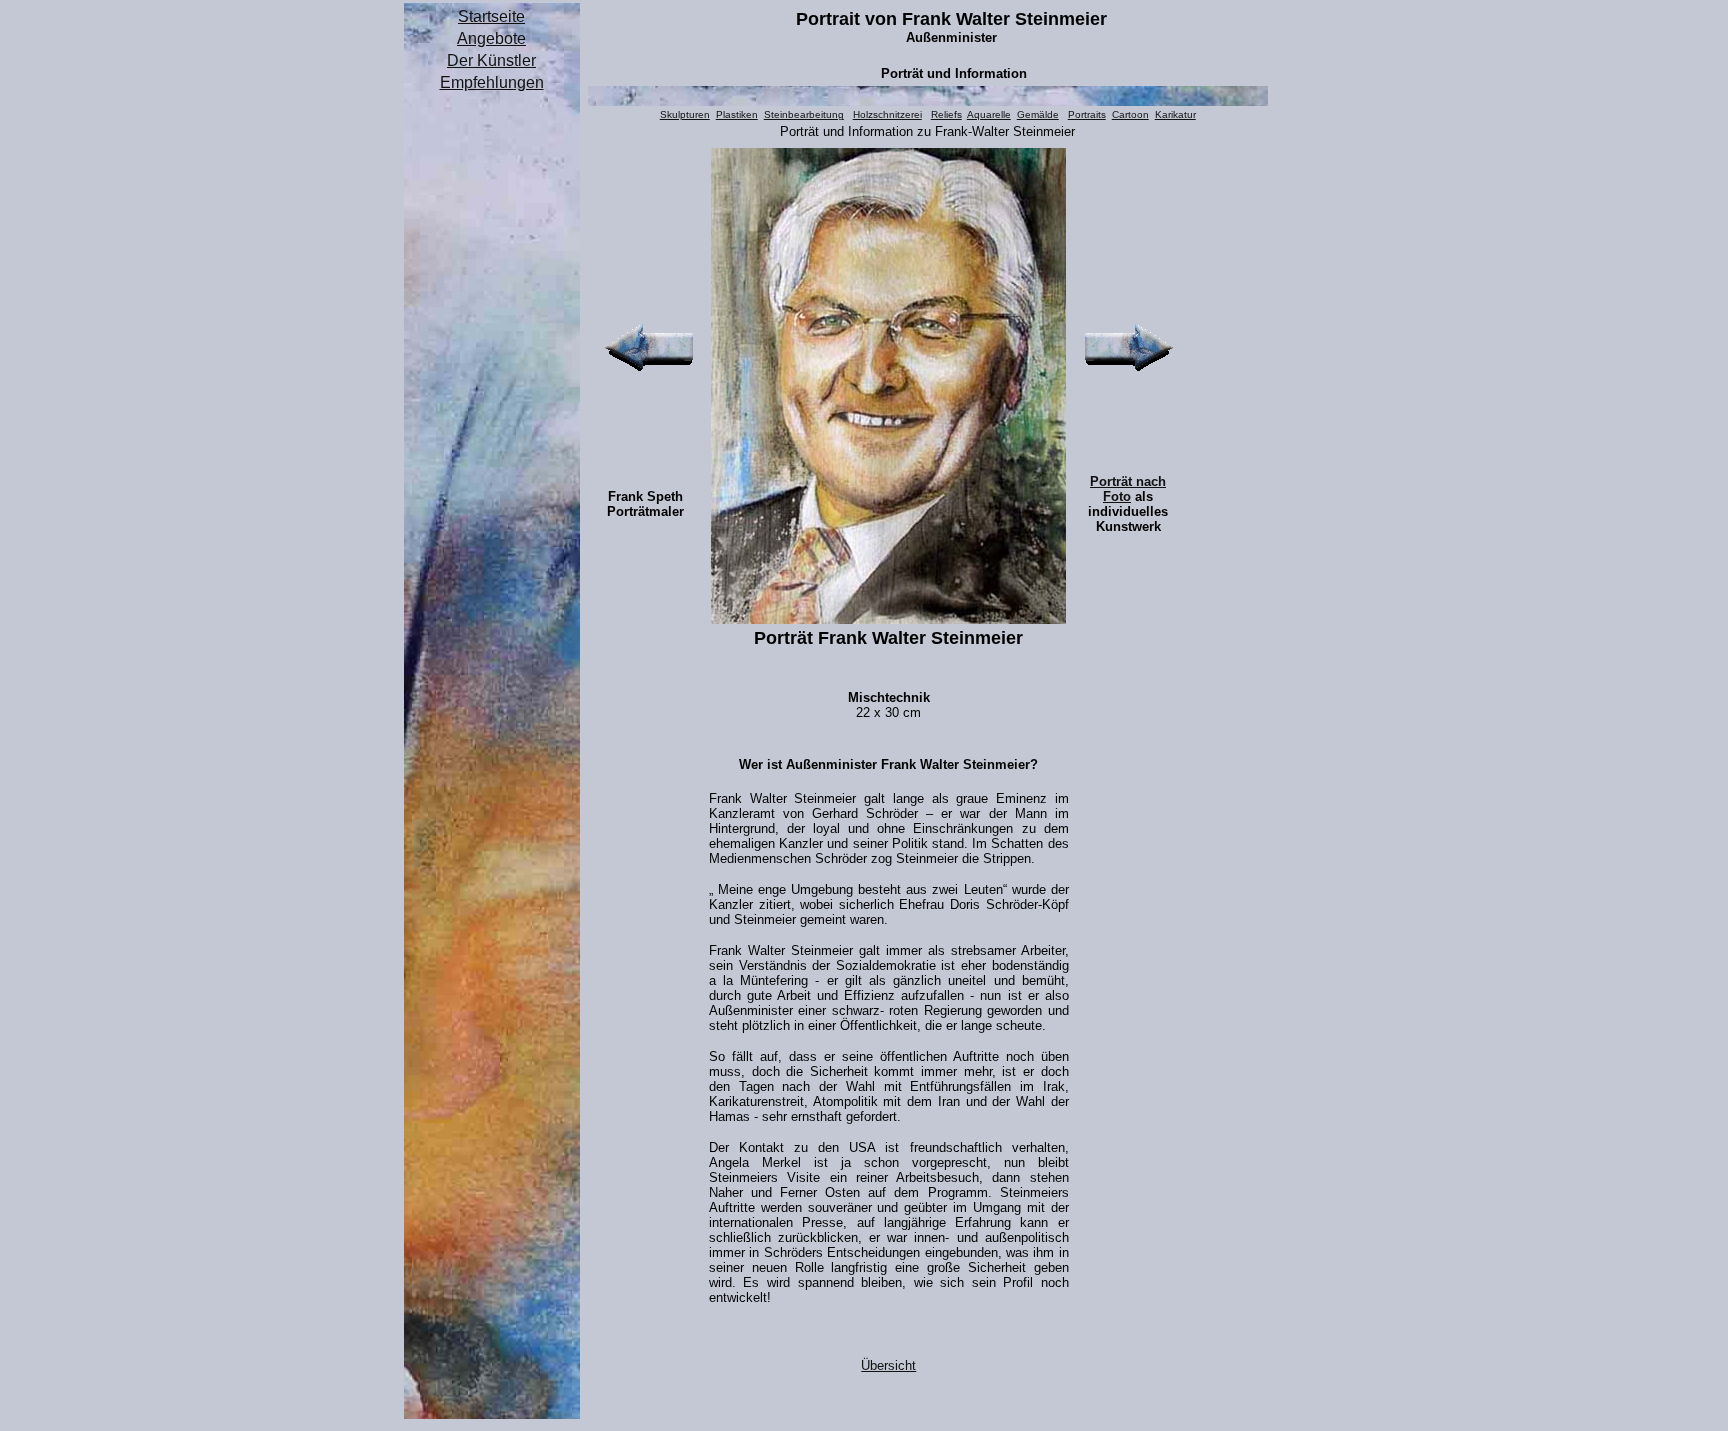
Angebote (491, 38)
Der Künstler (491, 60)
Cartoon (1130, 114)
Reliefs (946, 114)
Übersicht (888, 1365)
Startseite (491, 16)
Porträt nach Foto (1128, 489)
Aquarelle (989, 114)
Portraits (1087, 114)
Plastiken (737, 114)
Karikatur (1175, 114)
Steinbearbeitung (804, 114)
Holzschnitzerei (887, 114)
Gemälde (1038, 114)
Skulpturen (685, 114)
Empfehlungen (492, 82)
